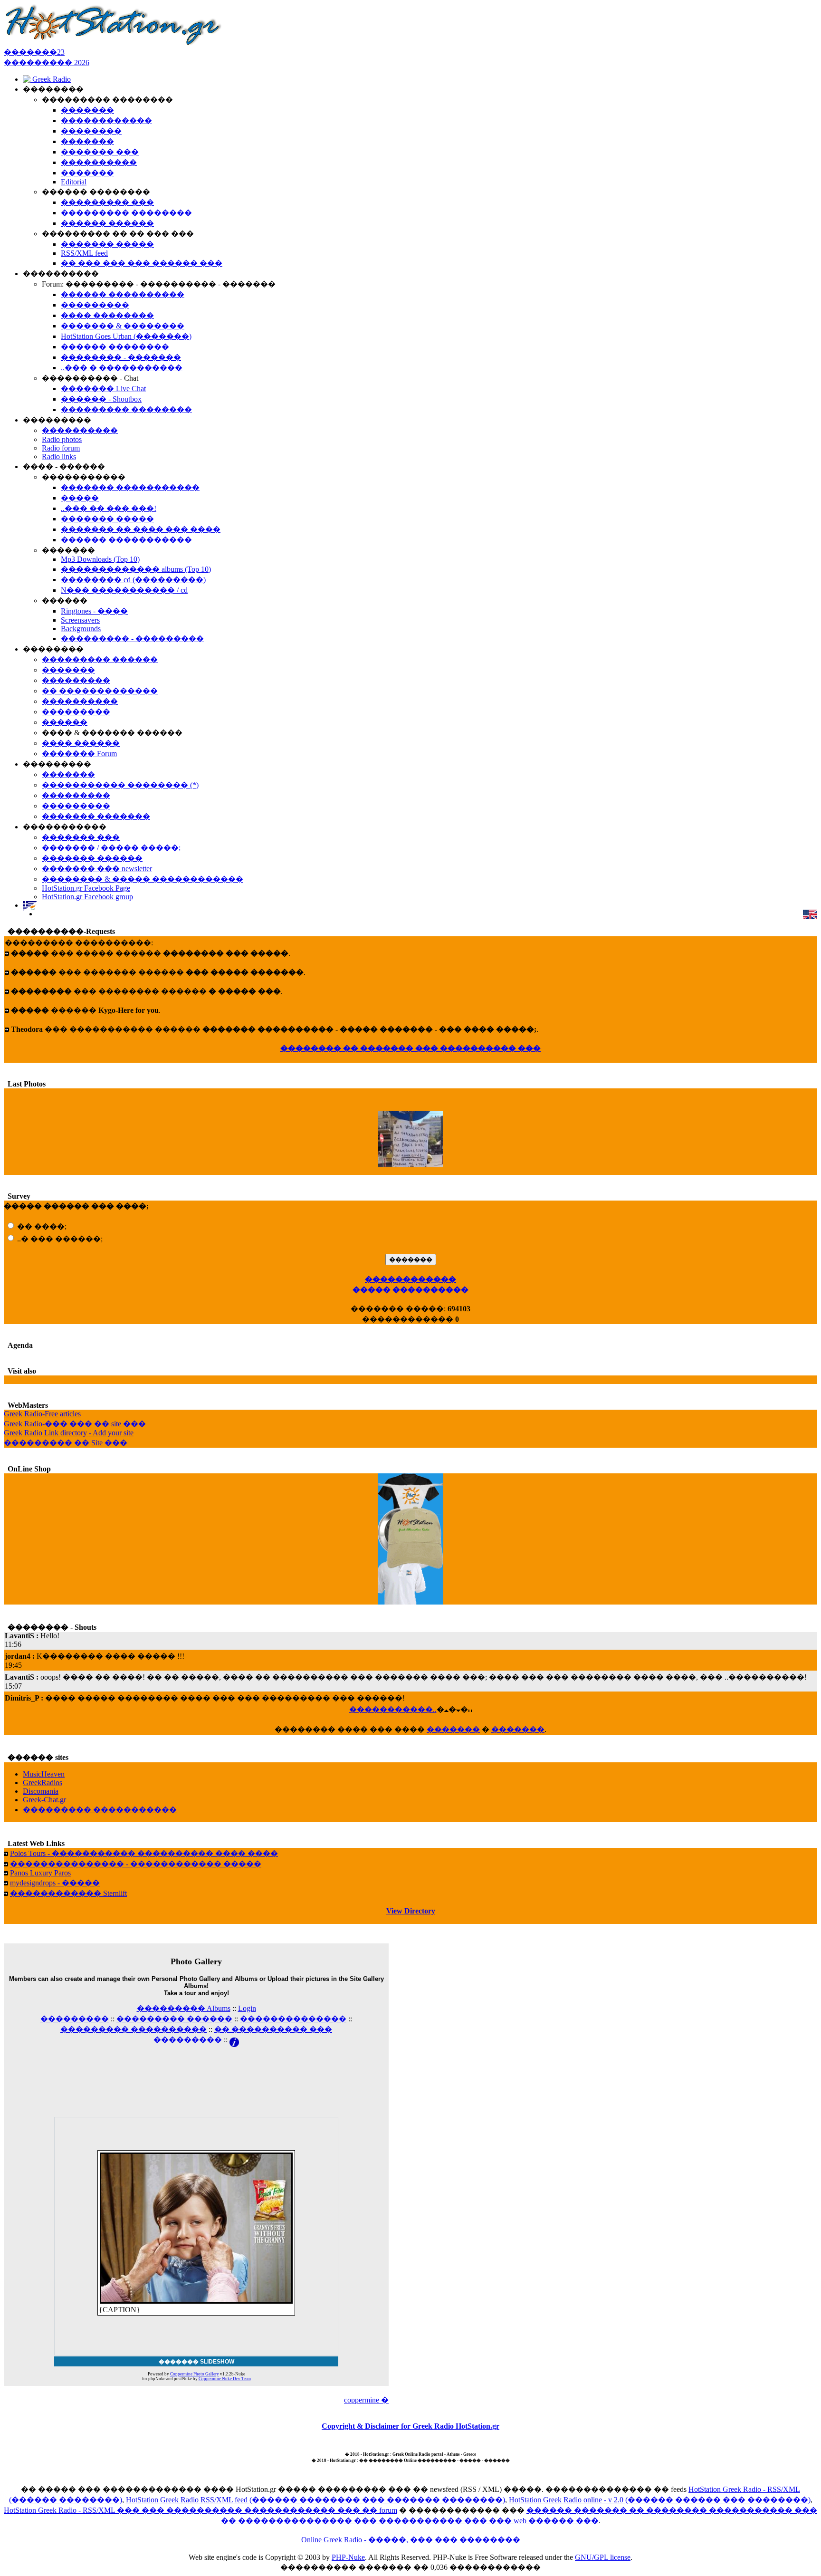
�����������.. (393, 1709)
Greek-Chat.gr (44, 1800)
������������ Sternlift (68, 1893)
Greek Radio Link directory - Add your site (69, 1433)
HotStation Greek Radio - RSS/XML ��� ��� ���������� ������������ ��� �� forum (200, 2510)
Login (247, 2008)
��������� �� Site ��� (66, 1443)
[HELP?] (234, 2040)
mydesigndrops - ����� (55, 1883)
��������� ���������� (134, 2029)
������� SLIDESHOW (196, 2362)
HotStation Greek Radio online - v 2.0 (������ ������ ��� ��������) (660, 2500)
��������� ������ (174, 2019)
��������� (75, 2019)
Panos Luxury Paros (40, 1873)
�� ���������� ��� (273, 2029)
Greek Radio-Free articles (42, 1414)
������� (453, 1729)
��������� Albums (184, 2008)
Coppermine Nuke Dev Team (225, 2379)
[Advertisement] (196, 2069)
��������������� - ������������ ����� (136, 1864)
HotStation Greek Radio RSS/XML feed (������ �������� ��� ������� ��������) (315, 2500)
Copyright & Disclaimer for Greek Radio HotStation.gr (410, 2426)
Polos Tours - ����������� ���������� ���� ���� (144, 1853)
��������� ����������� (100, 1810)
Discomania (41, 1791)
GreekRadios (43, 1783)
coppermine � (366, 2400)
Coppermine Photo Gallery (195, 2374)
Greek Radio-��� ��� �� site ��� (75, 1424)
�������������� (293, 2019)
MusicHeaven (44, 1774)
